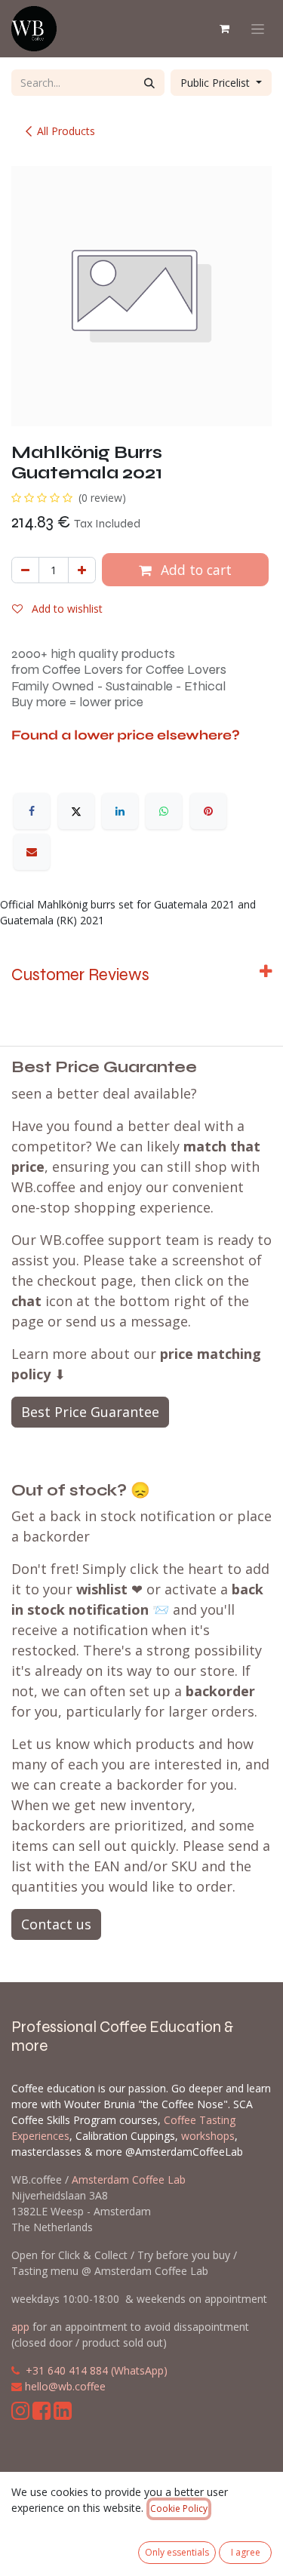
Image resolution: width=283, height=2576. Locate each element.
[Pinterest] (208, 811)
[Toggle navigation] (258, 29)
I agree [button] (246, 2552)
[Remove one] (25, 570)
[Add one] (82, 570)
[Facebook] (32, 811)
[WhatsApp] (164, 811)
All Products (66, 131)
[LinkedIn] (120, 811)
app (20, 2327)
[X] (76, 811)
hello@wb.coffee (65, 2386)
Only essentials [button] (177, 2552)
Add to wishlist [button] (66, 609)
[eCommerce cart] (224, 29)
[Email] (32, 852)
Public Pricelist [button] (217, 83)
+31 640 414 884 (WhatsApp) (97, 2370)
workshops (208, 2136)
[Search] (149, 83)
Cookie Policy (179, 2508)
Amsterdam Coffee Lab (129, 2179)
